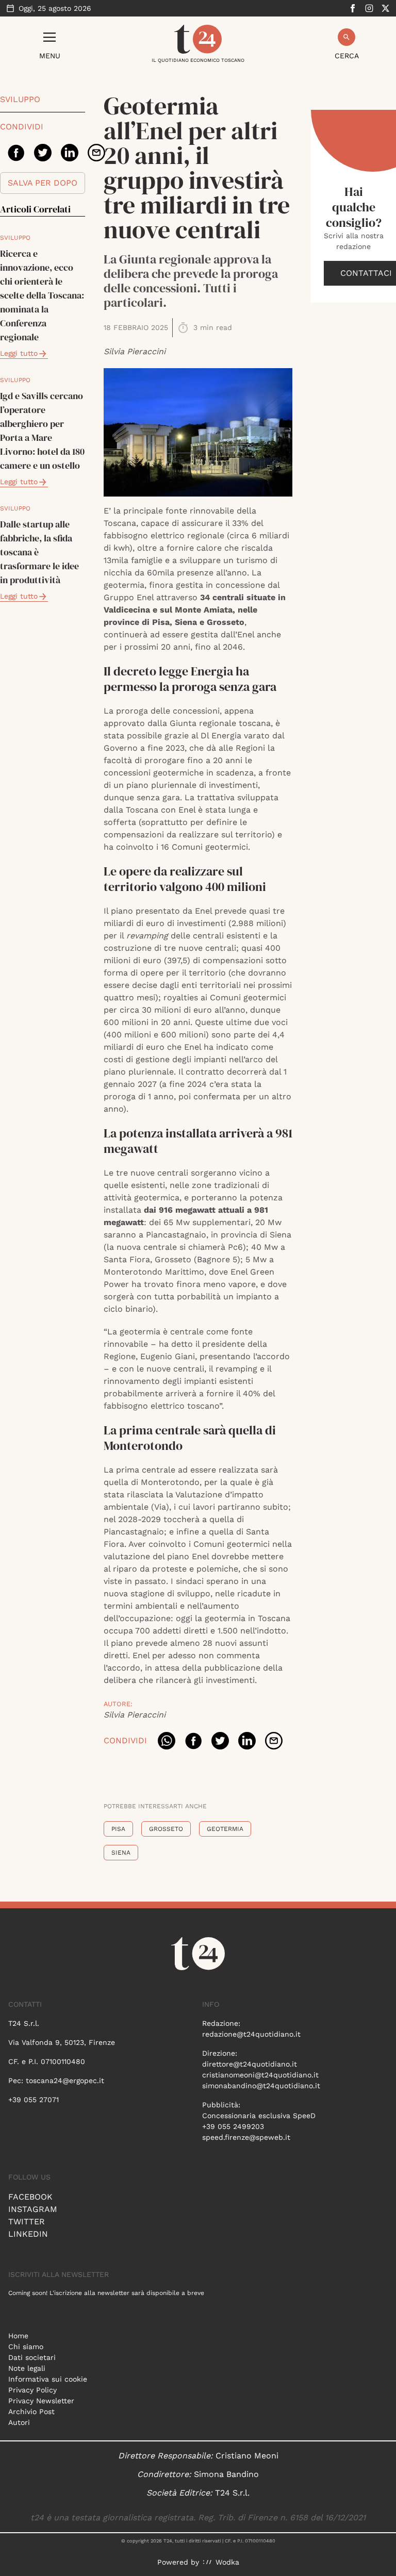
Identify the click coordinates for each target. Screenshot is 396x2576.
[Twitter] (386, 8)
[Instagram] (369, 8)
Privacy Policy (32, 2390)
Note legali (27, 2368)
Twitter (27, 2222)
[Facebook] (353, 8)
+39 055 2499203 (233, 2126)
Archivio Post (31, 2412)
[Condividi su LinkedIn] (70, 153)
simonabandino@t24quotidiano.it (261, 2086)
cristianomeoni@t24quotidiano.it (260, 2075)
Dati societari (32, 2357)
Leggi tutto (19, 353)
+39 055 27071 (34, 2100)
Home (18, 2336)
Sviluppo (20, 99)
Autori (19, 2422)
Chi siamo (26, 2347)
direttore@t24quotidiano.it (250, 2064)
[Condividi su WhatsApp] (167, 1741)
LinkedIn (28, 2234)
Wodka (227, 2562)
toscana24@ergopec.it (65, 2080)
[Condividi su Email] (96, 153)
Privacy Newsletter (41, 2401)
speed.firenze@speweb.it (246, 2137)
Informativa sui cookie (48, 2379)
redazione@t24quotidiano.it (251, 2034)
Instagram (33, 2209)
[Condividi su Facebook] (16, 153)
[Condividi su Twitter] (43, 153)
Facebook (30, 2197)
